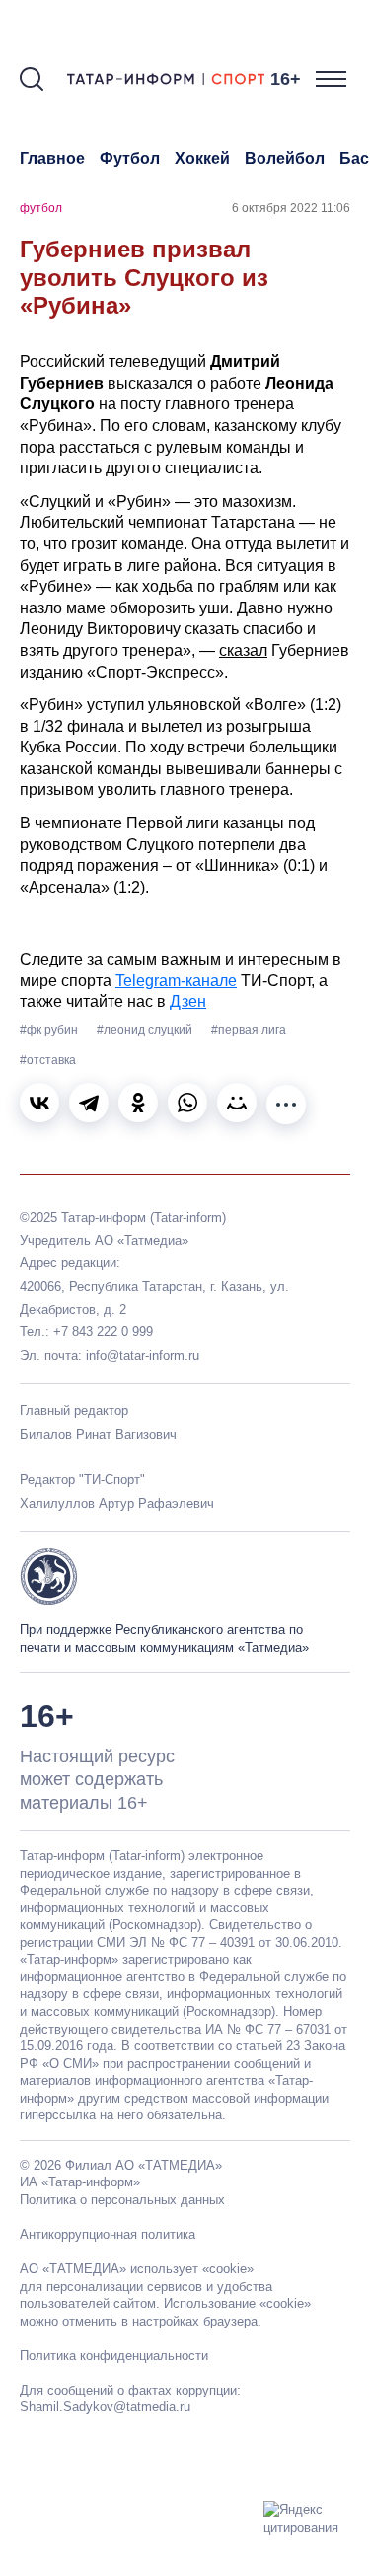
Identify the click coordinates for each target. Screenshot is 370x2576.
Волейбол (285, 158)
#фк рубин (50, 1030)
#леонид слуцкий (146, 1030)
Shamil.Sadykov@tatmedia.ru (105, 2407)
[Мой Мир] (237, 1103)
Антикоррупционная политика (108, 2234)
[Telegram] (89, 1103)
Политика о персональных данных (122, 2200)
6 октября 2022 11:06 (291, 208)
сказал (243, 650)
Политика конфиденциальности (114, 2356)
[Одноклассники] (138, 1103)
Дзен (188, 1002)
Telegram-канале (176, 981)
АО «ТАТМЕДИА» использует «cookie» (137, 2269)
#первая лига (249, 1030)
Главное (52, 158)
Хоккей (202, 158)
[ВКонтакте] (39, 1103)
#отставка (48, 1060)
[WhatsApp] (187, 1103)
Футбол (130, 158)
